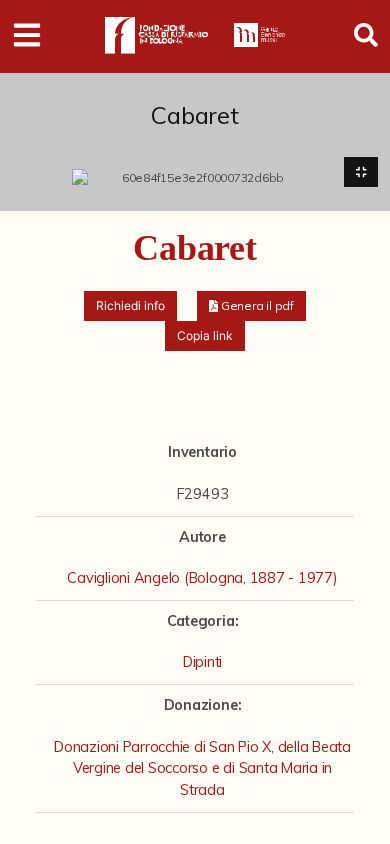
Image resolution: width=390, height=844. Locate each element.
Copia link (205, 335)
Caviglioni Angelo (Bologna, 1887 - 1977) (202, 578)
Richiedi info (130, 305)
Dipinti (202, 662)
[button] (251, 306)
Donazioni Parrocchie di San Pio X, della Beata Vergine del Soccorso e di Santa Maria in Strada (202, 768)
